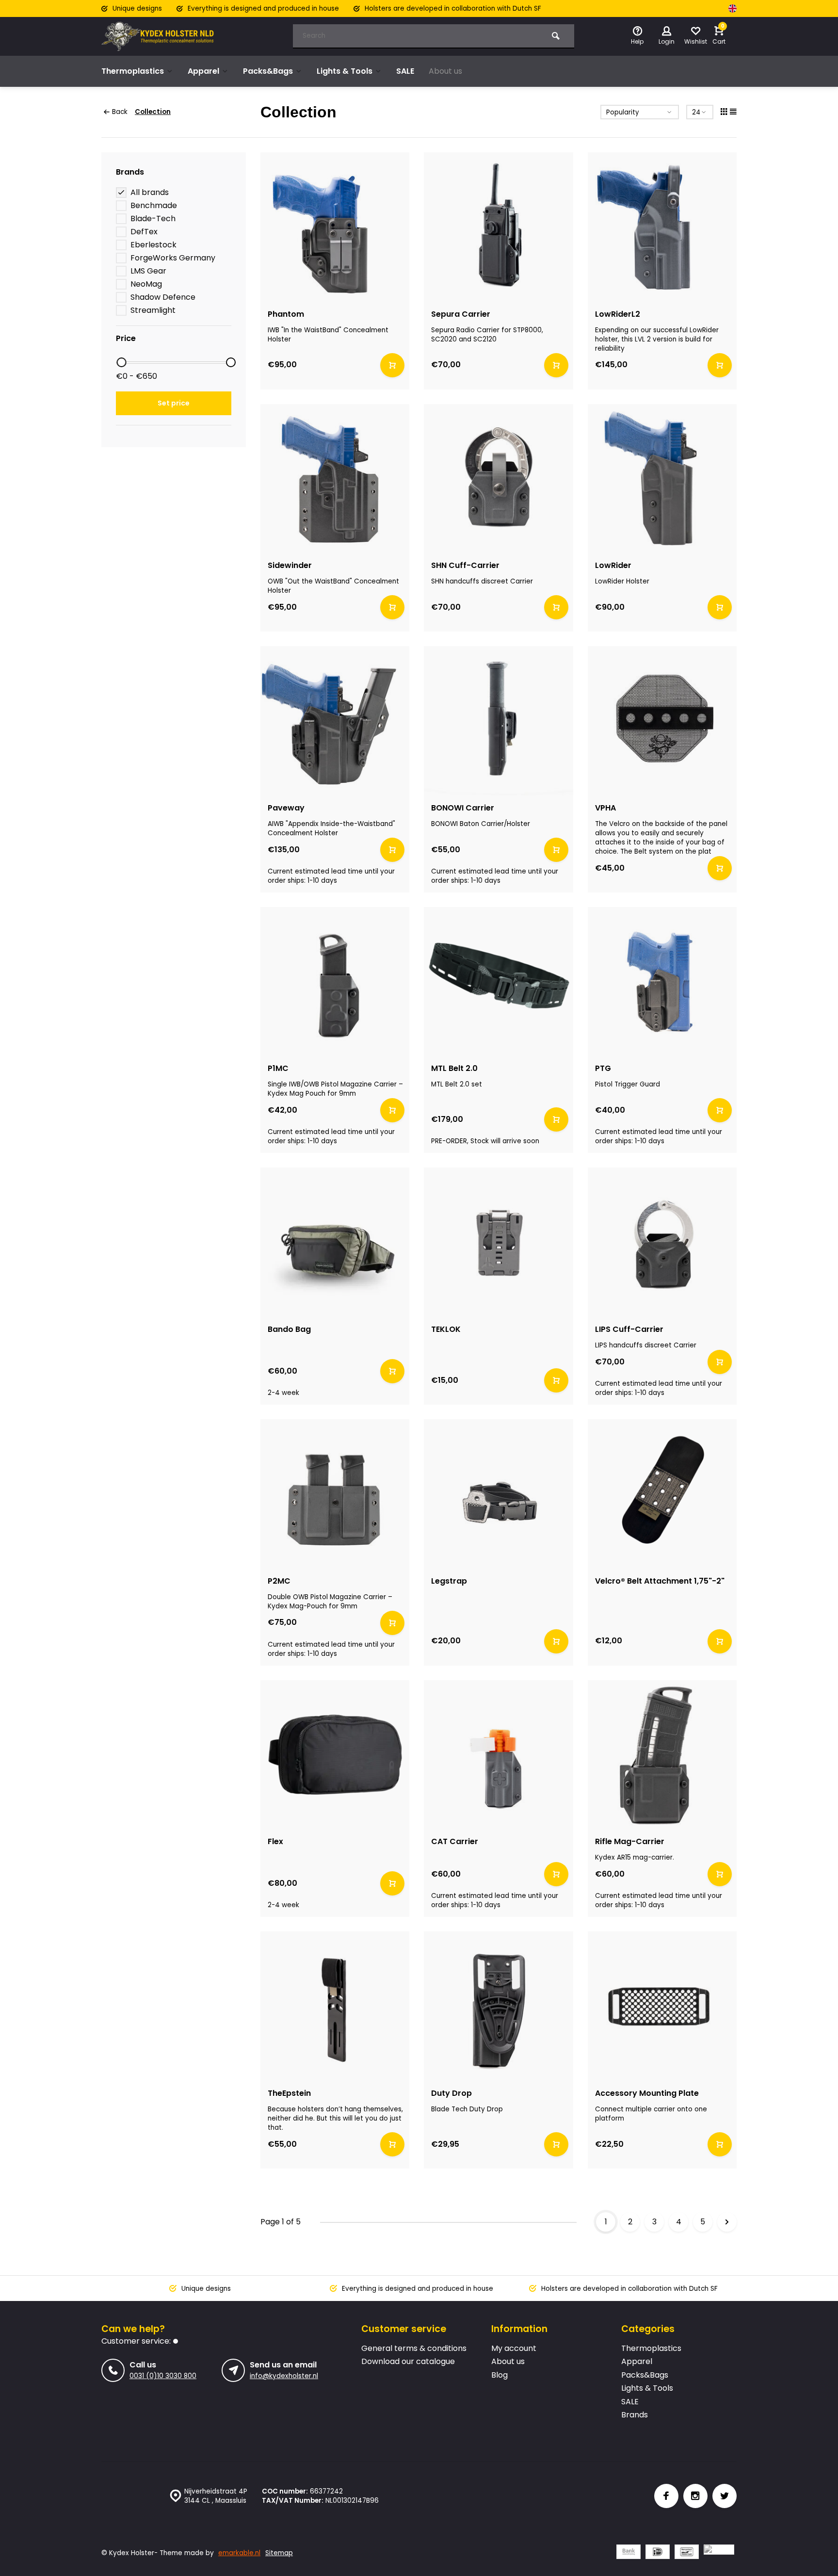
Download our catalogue (408, 2362)
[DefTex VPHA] (662, 721)
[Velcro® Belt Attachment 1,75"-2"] (662, 1494)
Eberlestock (153, 245)
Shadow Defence (163, 297)
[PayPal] (719, 2553)
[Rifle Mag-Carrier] (662, 1755)
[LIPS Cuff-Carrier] (662, 1242)
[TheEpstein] (335, 2006)
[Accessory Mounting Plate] (662, 2006)
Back (120, 112)
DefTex (144, 232)
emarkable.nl (239, 2553)
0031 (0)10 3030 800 (163, 2376)
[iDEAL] (658, 2553)
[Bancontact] (687, 2553)
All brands (150, 193)
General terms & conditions (414, 2349)
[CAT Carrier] (499, 1755)
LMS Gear (148, 271)
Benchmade (154, 206)
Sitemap (279, 2553)
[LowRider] (662, 479)
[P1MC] (335, 982)
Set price (174, 403)
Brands (635, 2415)
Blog (500, 2375)
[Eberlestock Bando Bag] (335, 1242)
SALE (405, 71)
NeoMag (146, 284)
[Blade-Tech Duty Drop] (499, 2006)
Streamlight (153, 310)
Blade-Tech (153, 219)
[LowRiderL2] (662, 227)
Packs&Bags (268, 71)
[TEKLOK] (499, 1242)
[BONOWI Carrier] (499, 721)
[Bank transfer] (628, 2553)
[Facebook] (666, 2496)
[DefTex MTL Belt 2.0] (499, 982)
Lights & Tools (345, 71)
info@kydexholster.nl (284, 2376)
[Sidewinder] (335, 479)
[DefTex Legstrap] (499, 1494)
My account (514, 2349)
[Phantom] (335, 227)
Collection (153, 112)
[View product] (392, 365)
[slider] (121, 362)
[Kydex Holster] (160, 36)
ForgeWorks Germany (173, 258)
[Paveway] (335, 721)
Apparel (203, 71)
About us (445, 71)
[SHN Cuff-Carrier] (499, 479)
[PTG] (662, 982)
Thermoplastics (133, 71)
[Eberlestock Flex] (335, 1755)
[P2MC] (335, 1494)
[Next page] (727, 2222)
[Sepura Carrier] (499, 227)
